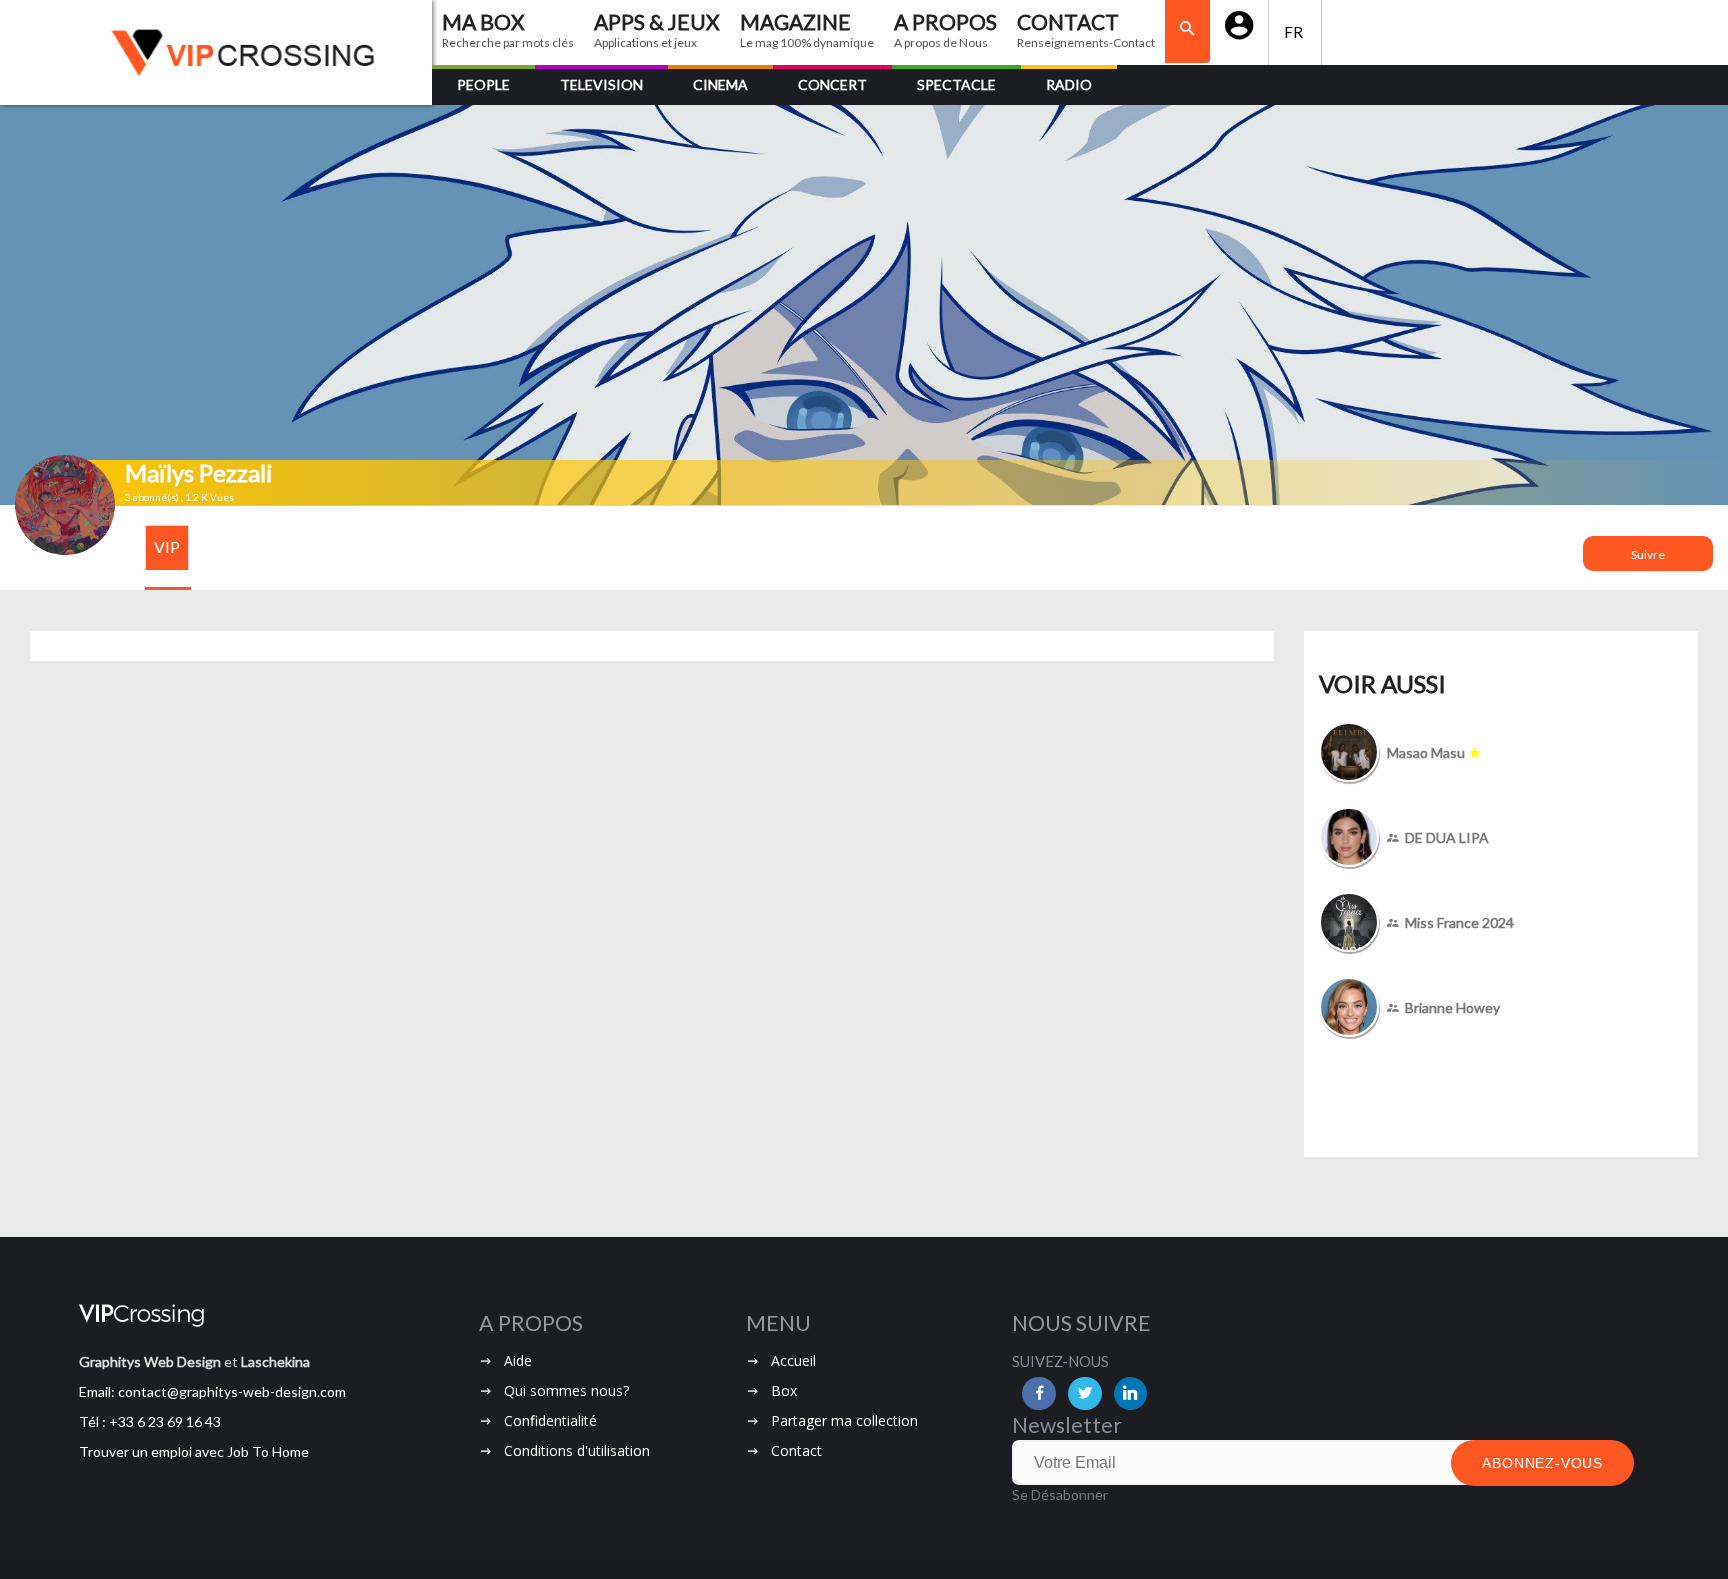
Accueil (793, 1360)
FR (1295, 32)
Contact (796, 1450)
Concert (832, 84)
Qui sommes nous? (566, 1390)
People (483, 84)
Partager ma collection (844, 1420)
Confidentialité (550, 1420)
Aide (518, 1360)
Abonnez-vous (1542, 1463)
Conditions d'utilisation (577, 1450)
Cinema (720, 84)
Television (601, 84)
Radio (1069, 84)
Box (784, 1390)
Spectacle (956, 84)
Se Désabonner (1060, 1494)
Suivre (1648, 554)
